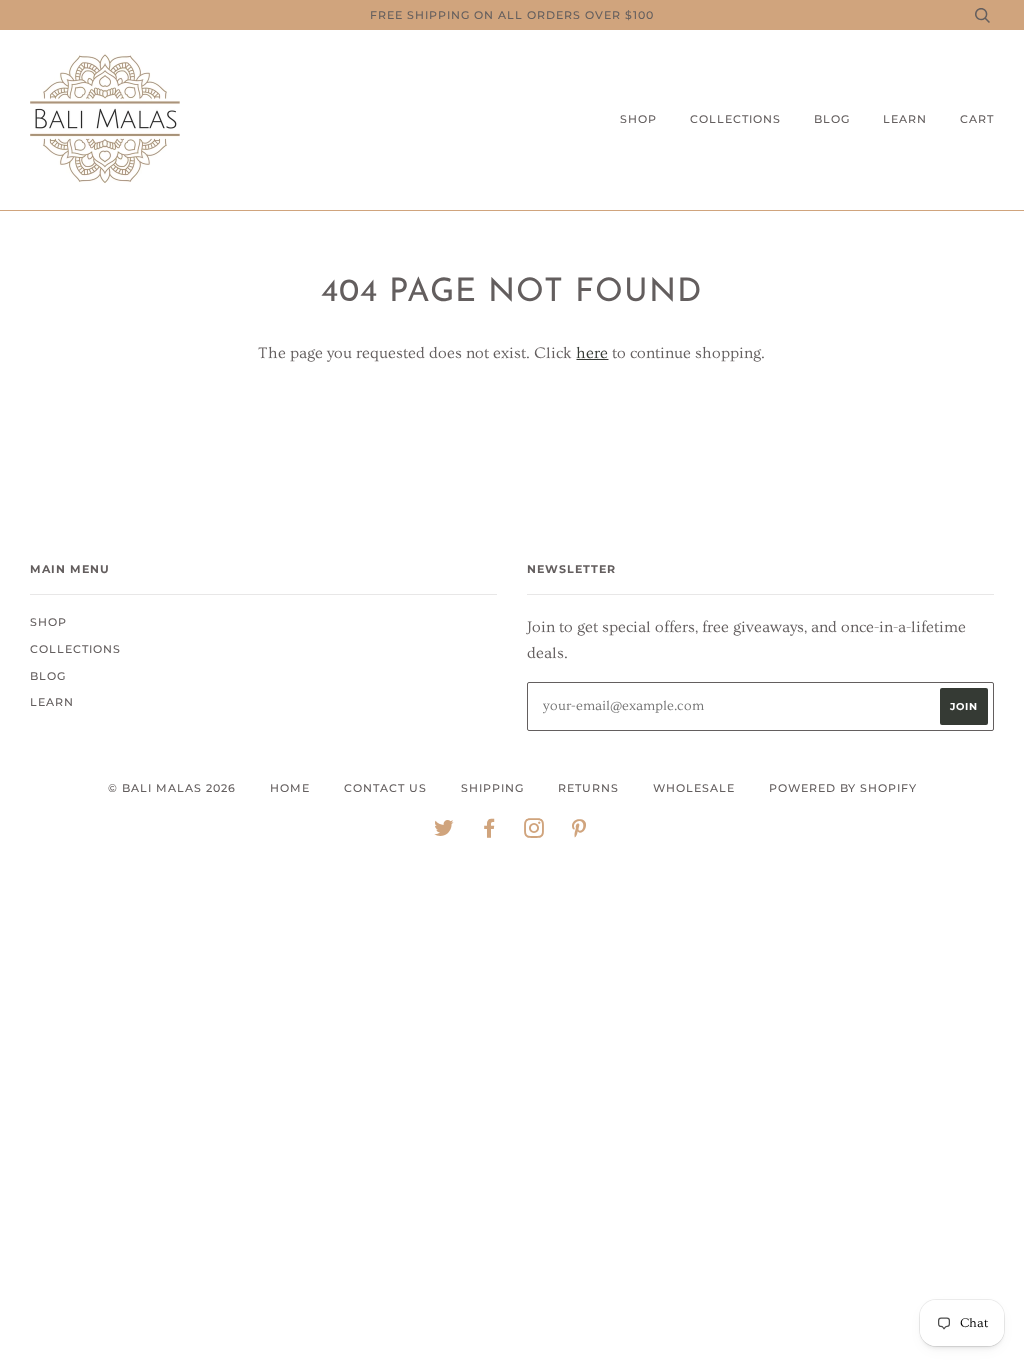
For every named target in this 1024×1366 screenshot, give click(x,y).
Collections (735, 119)
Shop (638, 119)
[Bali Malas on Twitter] (444, 832)
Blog (832, 119)
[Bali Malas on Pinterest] (579, 832)
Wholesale (694, 788)
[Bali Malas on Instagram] (534, 832)
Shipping (492, 788)
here (592, 353)
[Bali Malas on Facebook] (489, 832)
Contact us (385, 788)
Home (290, 788)
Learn (905, 119)
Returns (588, 788)
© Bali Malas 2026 (172, 788)
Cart (977, 119)
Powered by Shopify (843, 788)
